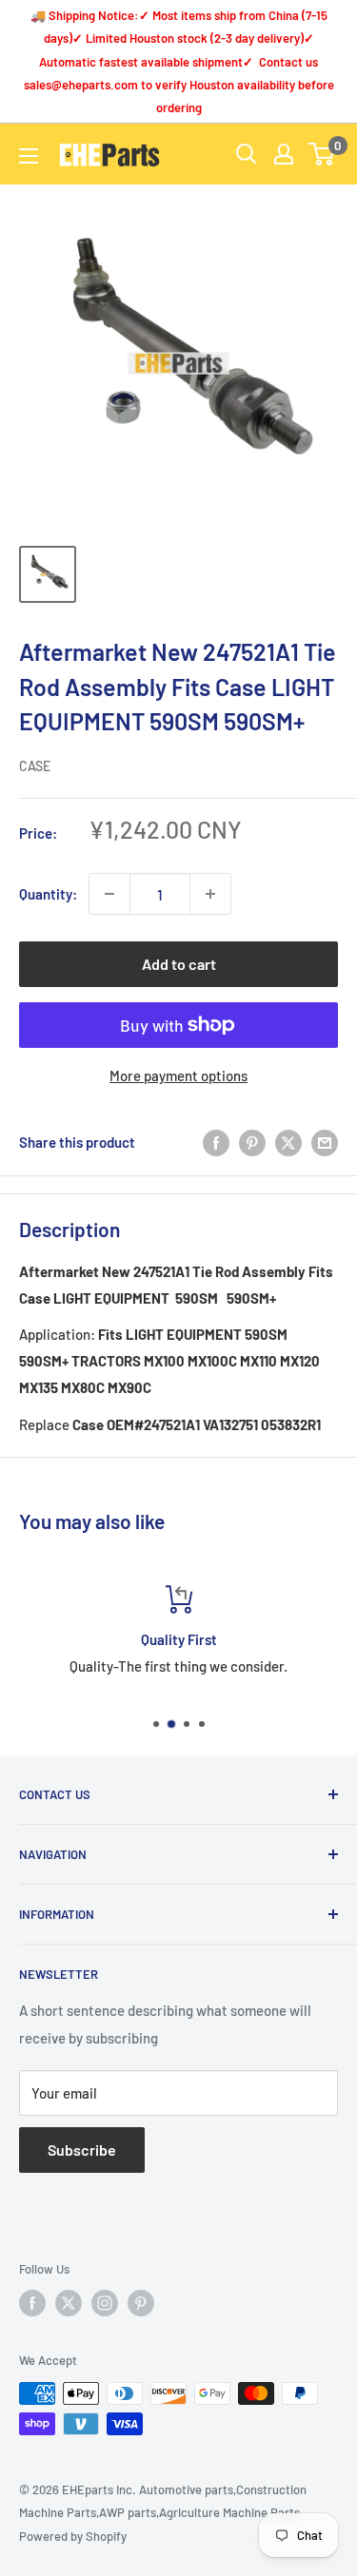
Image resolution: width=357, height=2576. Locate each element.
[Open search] (247, 154)
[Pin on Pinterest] (252, 1142)
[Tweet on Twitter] (288, 1142)
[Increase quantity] (210, 894)
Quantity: (48, 894)
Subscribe (82, 2150)
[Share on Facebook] (216, 1142)
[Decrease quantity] (109, 894)
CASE (35, 766)
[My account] (284, 154)
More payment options (178, 1075)
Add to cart (179, 964)
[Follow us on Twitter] (69, 2303)
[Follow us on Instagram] (105, 2303)
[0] (322, 154)
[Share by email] (325, 1142)
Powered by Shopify (73, 2536)
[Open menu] (29, 156)
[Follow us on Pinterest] (141, 2303)
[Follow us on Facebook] (32, 2303)
